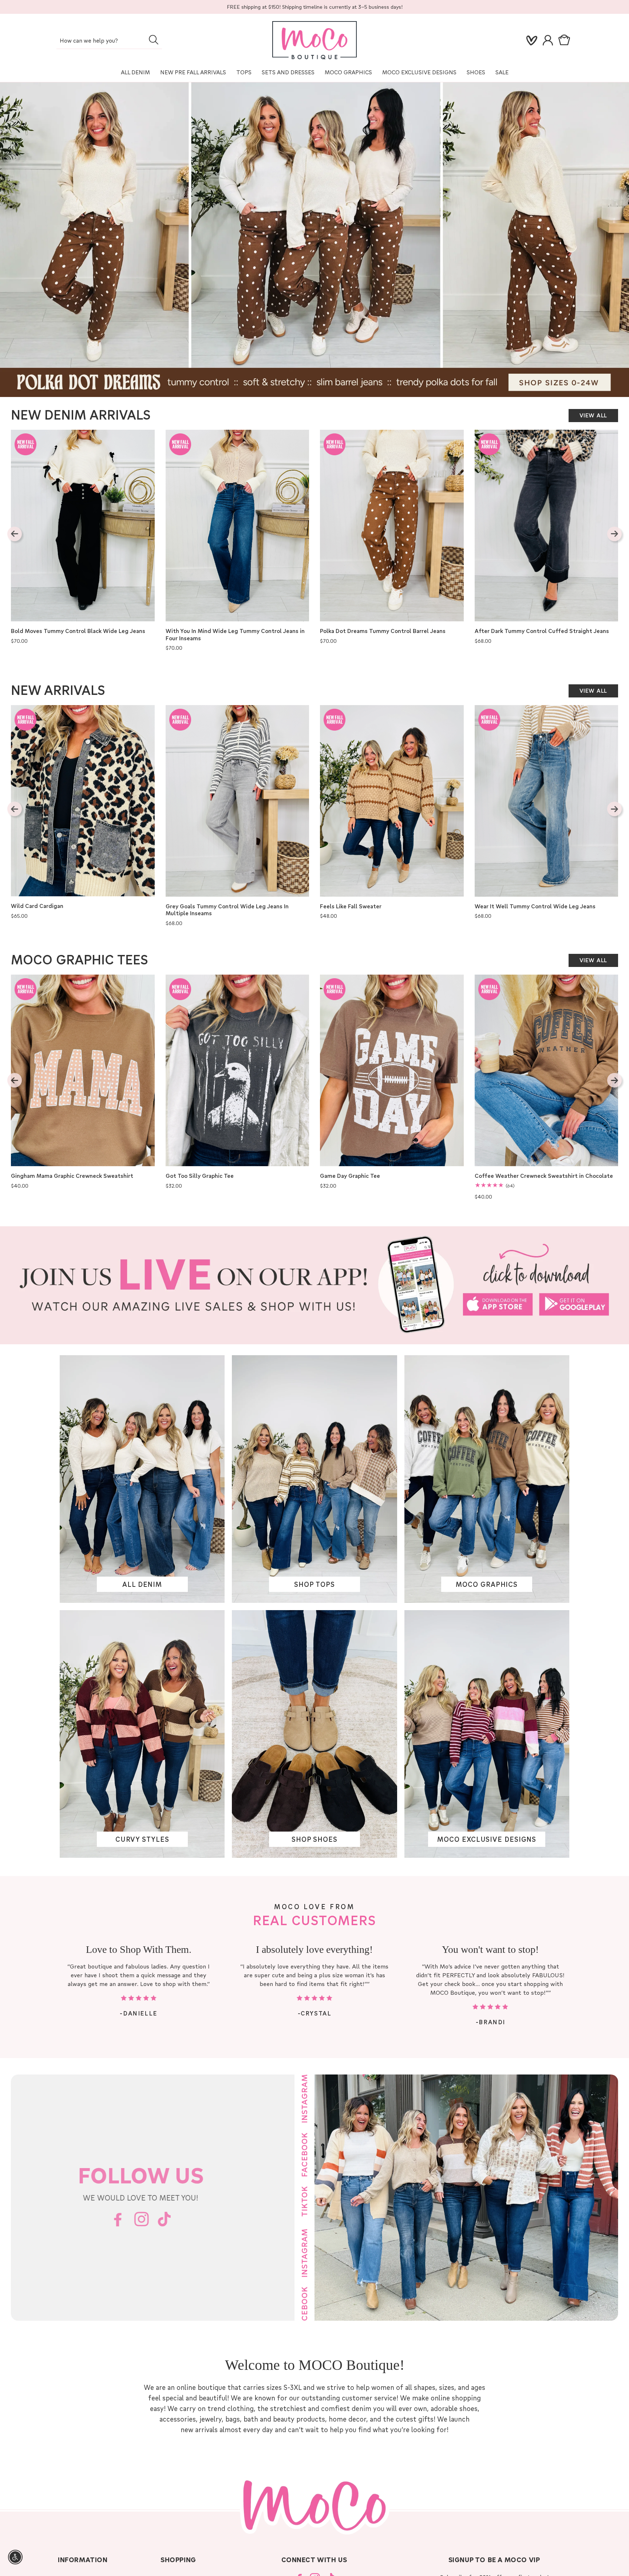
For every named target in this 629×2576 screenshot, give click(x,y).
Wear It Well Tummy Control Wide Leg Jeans (535, 906)
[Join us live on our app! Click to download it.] (314, 1285)
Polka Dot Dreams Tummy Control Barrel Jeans (383, 631)
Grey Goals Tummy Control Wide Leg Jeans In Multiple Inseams (227, 910)
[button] (566, 40)
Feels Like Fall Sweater (351, 906)
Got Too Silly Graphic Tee (200, 1176)
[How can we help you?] (153, 40)
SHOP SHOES (314, 1839)
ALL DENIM (142, 1584)
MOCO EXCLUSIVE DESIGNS (419, 72)
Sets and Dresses (288, 72)
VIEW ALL (593, 415)
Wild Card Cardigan (37, 906)
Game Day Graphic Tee (350, 1176)
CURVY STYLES (142, 1839)
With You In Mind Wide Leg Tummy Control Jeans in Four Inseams (235, 635)
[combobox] (109, 41)
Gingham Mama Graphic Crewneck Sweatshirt (72, 1176)
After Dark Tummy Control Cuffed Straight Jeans (542, 631)
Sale (502, 72)
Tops (244, 72)
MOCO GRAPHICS (487, 1584)
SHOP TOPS (314, 1584)
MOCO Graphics (348, 72)
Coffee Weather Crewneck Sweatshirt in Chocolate (544, 1176)
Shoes (476, 72)
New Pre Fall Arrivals (193, 72)
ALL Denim (135, 72)
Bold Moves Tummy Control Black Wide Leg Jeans (78, 631)
